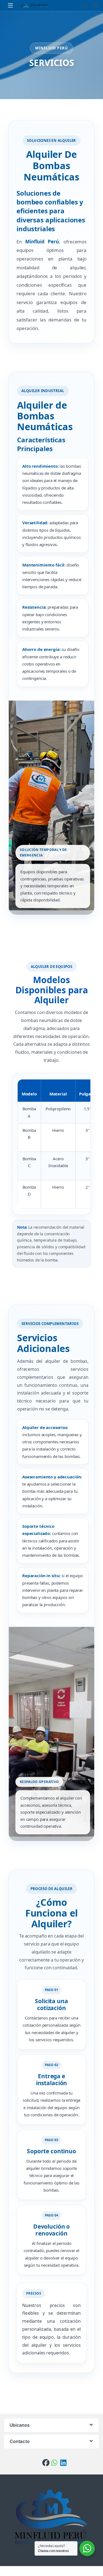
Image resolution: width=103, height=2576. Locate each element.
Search (84, 5)
